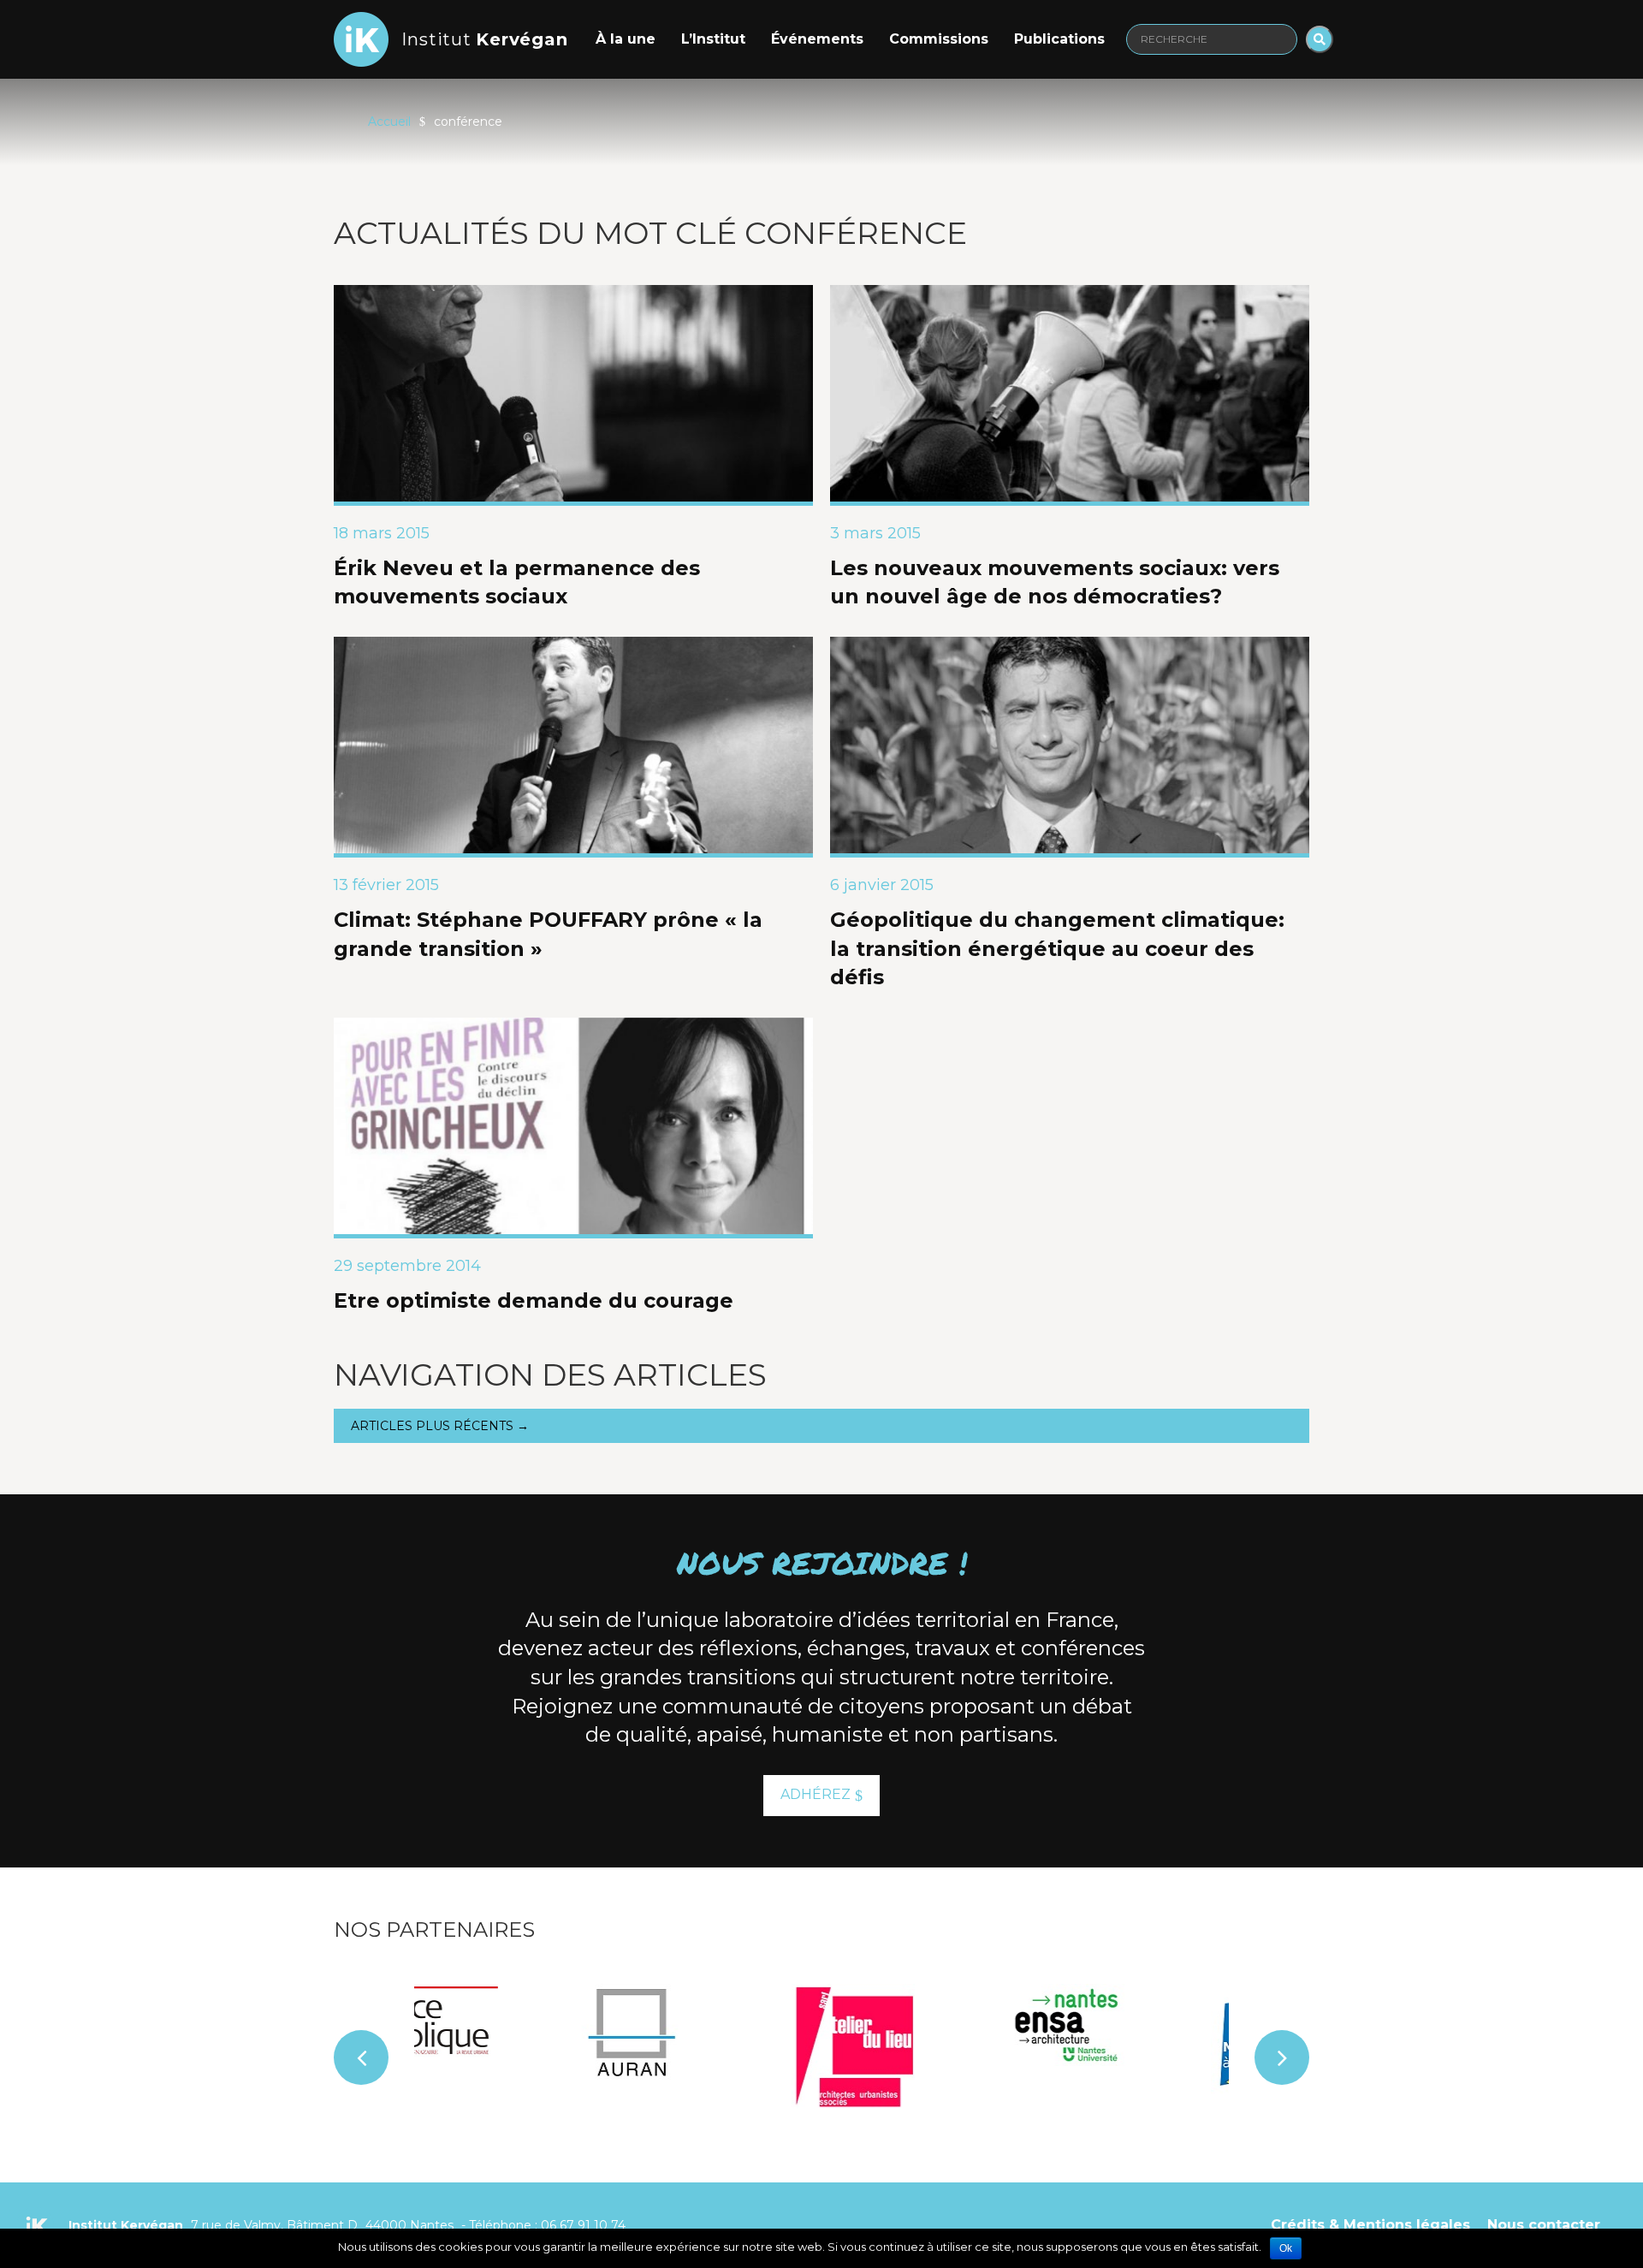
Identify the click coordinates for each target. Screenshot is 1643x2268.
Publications (1059, 39)
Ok (1286, 2248)
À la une (626, 39)
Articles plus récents (440, 1426)
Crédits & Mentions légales (1370, 2225)
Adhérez (816, 1794)
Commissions (939, 39)
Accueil (389, 122)
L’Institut (713, 39)
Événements (817, 39)
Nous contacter (1544, 2225)
